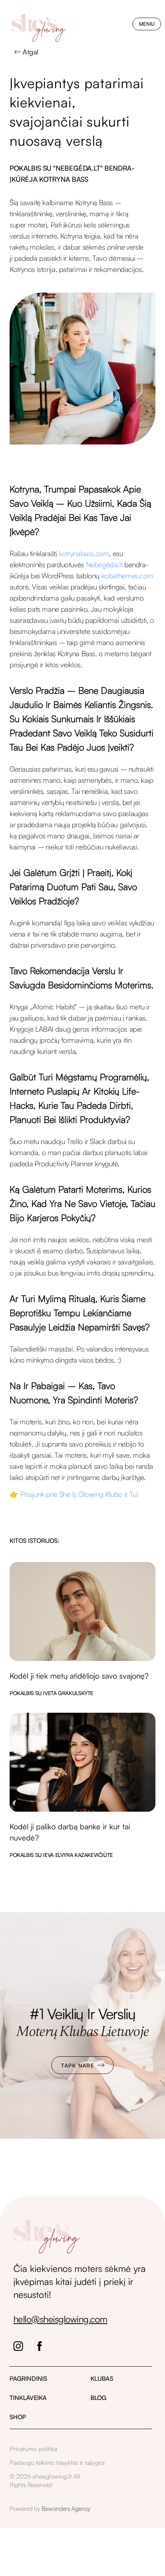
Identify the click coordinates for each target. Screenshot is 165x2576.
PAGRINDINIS (28, 2378)
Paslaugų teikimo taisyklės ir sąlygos (57, 2462)
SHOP (18, 2417)
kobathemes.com (126, 576)
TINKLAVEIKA (28, 2398)
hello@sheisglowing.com (60, 2319)
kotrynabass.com (83, 553)
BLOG (98, 2398)
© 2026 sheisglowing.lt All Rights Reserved (45, 2481)
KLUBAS (102, 2378)
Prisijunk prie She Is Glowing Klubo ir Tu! (79, 1494)
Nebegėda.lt (103, 565)
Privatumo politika (33, 2449)
